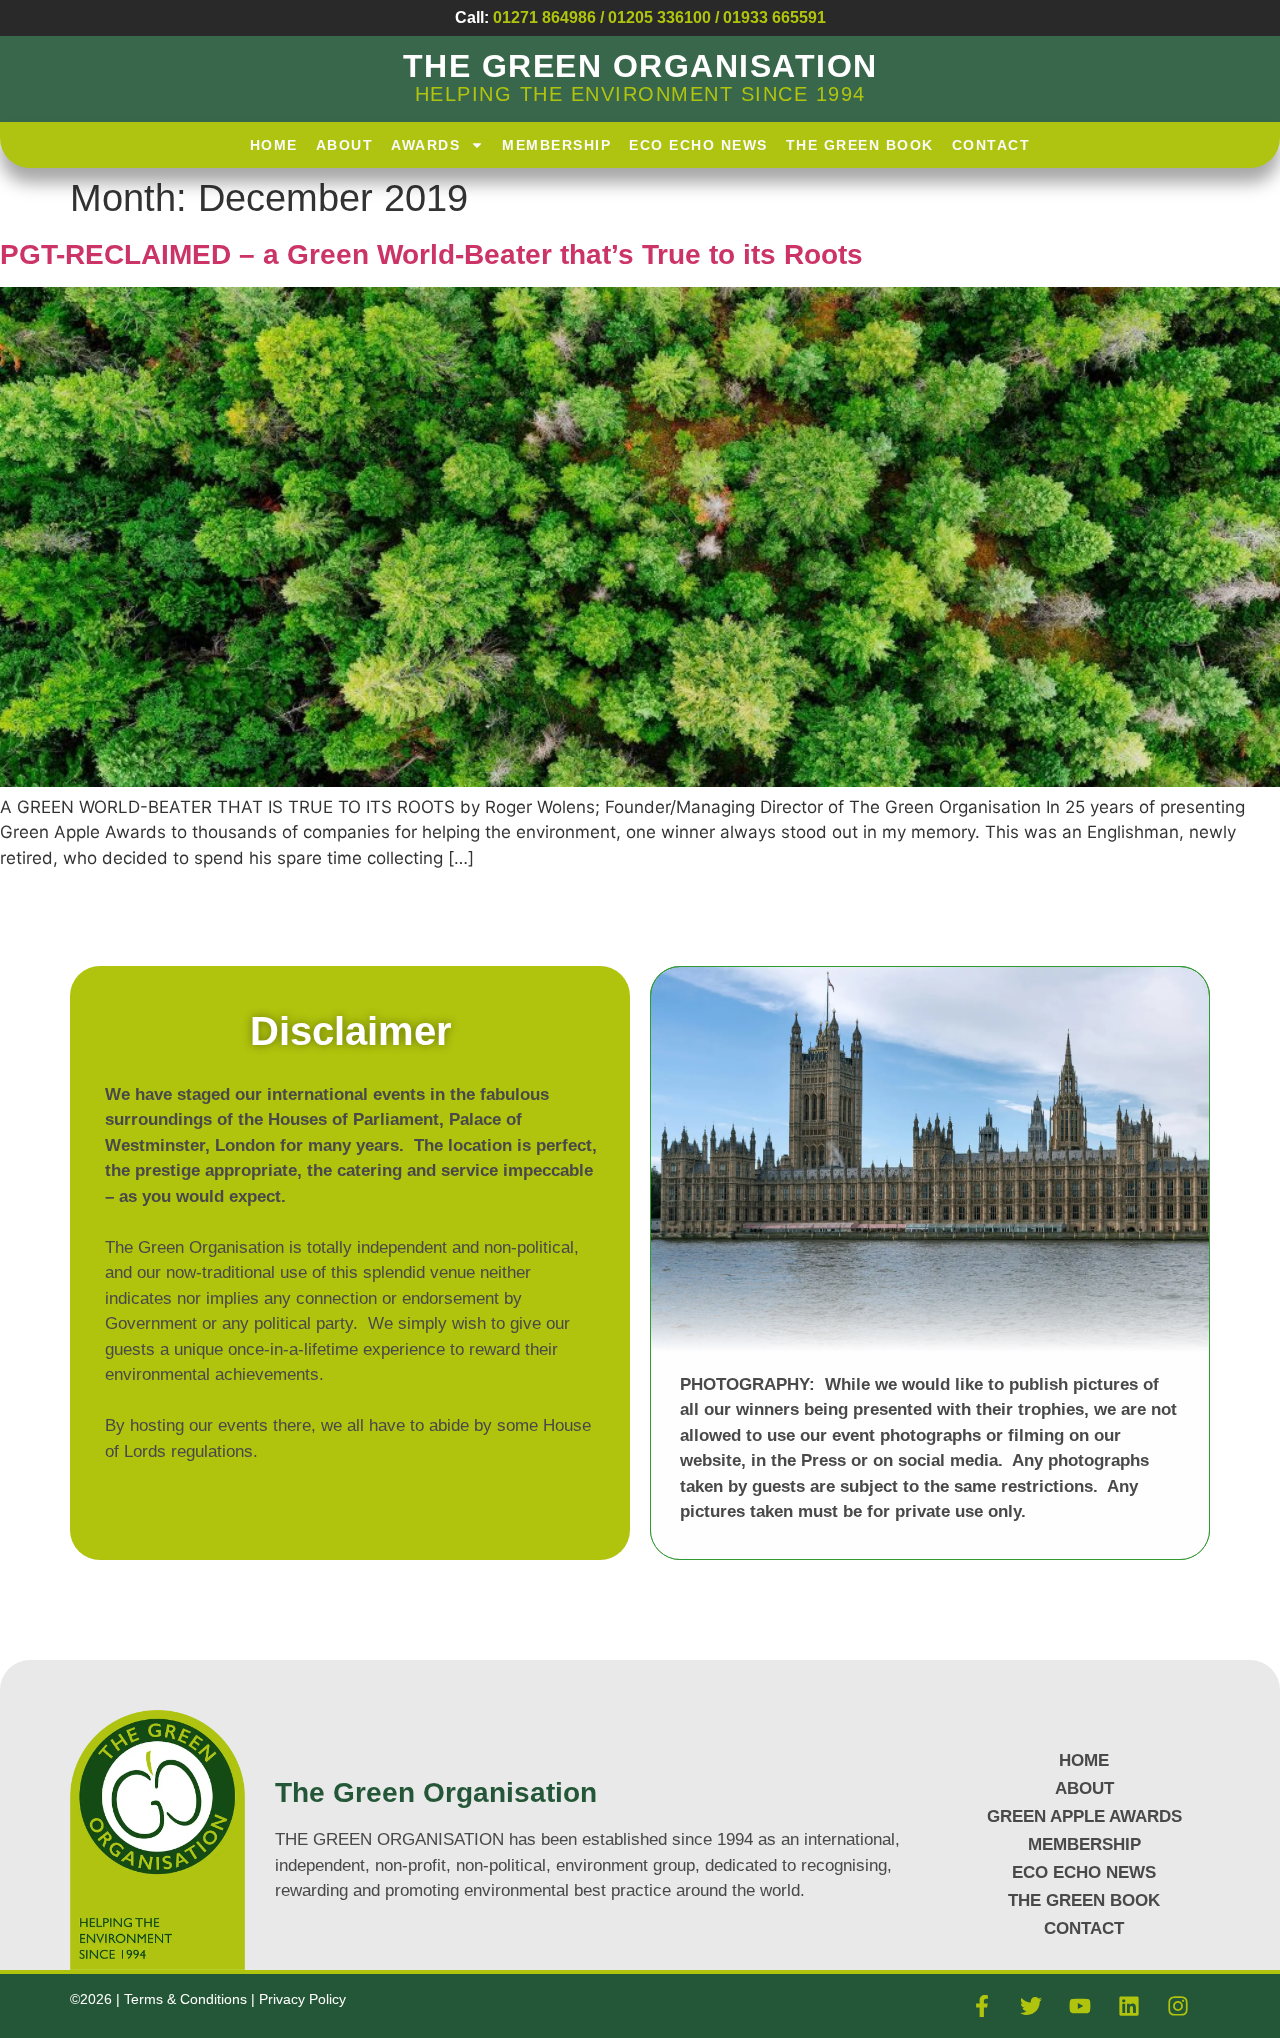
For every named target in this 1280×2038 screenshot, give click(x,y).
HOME (274, 145)
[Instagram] (1178, 2006)
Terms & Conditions (187, 1999)
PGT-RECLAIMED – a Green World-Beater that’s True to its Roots (431, 254)
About (345, 145)
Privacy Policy (302, 1999)
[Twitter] (1031, 2006)
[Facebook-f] (982, 2006)
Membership (556, 145)
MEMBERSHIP (1084, 1844)
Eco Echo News (698, 145)
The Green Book (860, 145)
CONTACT (1084, 1928)
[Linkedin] (1129, 2006)
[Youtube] (1080, 2006)
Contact (991, 145)
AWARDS (425, 145)
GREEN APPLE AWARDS (1084, 1816)
